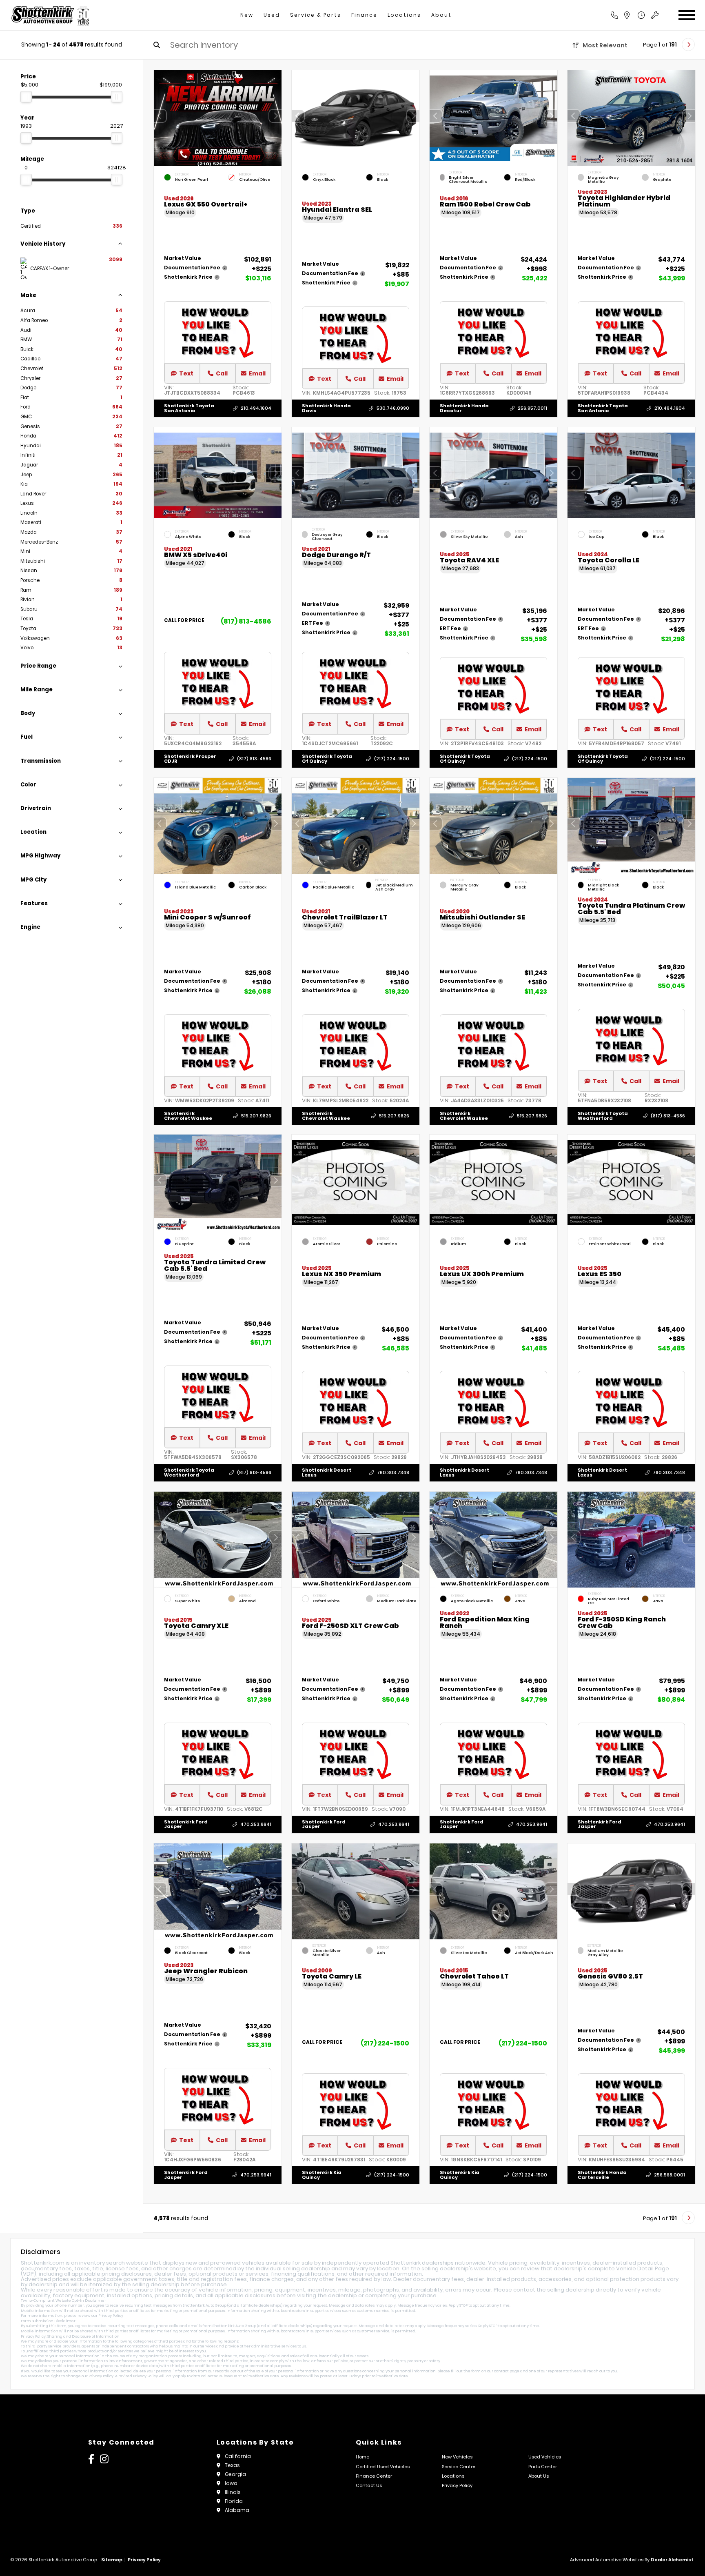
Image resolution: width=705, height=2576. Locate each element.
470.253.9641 (256, 1824)
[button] (275, 116)
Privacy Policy (111, 2316)
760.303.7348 (393, 1473)
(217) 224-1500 (392, 759)
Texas (232, 2465)
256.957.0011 (532, 408)
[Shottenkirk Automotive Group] (50, 15)
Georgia (235, 2474)
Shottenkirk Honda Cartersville (602, 2175)
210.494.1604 (256, 408)
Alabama (237, 2510)
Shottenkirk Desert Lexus (327, 1473)
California (238, 2456)
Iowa (231, 2483)
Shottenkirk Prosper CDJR (190, 758)
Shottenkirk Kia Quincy (322, 2175)
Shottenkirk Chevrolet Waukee (188, 1116)
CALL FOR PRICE (184, 621)
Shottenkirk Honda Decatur (464, 408)
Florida (234, 2501)
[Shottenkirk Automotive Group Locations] (636, 15)
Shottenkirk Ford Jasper (186, 1824)
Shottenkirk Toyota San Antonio (189, 408)
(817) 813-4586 (246, 621)
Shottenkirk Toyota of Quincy (327, 758)
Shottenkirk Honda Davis (326, 408)
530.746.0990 (393, 408)
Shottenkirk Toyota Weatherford (603, 1116)
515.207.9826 (256, 1116)
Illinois (233, 2492)
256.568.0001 (670, 2175)
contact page (507, 2371)
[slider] (26, 97)
